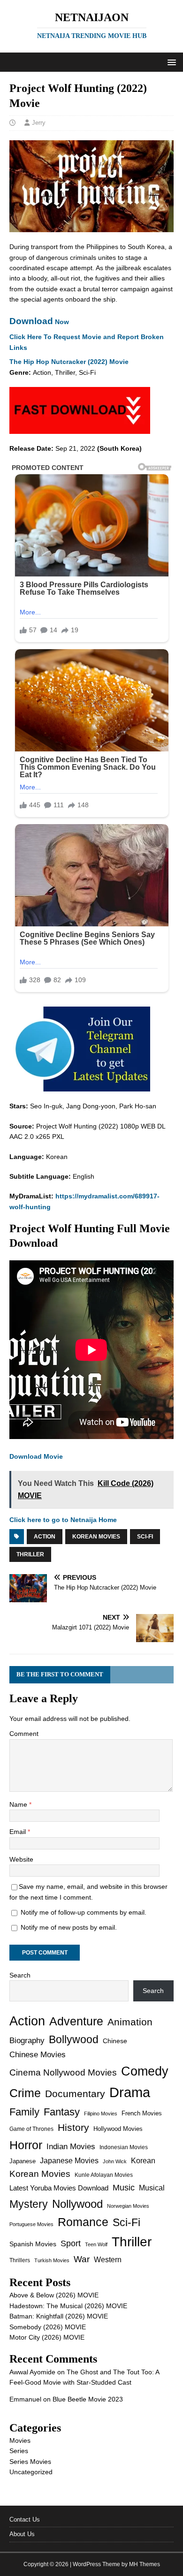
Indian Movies (71, 2147)
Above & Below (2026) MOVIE (54, 2295)
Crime (25, 2093)
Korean (143, 2161)
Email (19, 1832)
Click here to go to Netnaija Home (63, 1520)
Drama (130, 2092)
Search (20, 1975)
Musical (152, 2188)
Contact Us (25, 2519)
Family (24, 2112)
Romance (83, 2222)
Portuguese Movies (31, 2224)
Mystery (29, 2204)
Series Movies (30, 2462)
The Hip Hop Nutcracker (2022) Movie (69, 362)
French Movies (142, 2113)
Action (45, 1537)
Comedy (145, 2071)
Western (108, 2260)
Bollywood (74, 2040)
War (82, 2259)
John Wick (115, 2161)
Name (19, 1804)
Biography (27, 2041)
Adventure (76, 2021)
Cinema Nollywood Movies (63, 2072)
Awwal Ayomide (32, 2372)
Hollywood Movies (118, 2129)
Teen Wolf (96, 2244)
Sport (71, 2243)
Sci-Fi (145, 1537)
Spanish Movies (33, 2244)
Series (19, 2451)
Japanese (23, 2161)
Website (21, 1859)
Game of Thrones (31, 2129)
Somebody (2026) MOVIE (48, 2327)
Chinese (115, 2041)
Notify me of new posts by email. (69, 1927)
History (73, 2127)
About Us (22, 2534)
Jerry (39, 123)
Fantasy (62, 2112)
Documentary (75, 2094)
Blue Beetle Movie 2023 (88, 2399)
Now (39, 322)
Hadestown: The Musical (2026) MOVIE (68, 2306)
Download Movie (36, 1456)
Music (124, 2188)
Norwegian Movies (128, 2206)
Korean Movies (96, 1537)
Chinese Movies (38, 2054)
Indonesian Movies (124, 2147)
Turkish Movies (52, 2260)
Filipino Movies (101, 2114)
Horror (26, 2145)
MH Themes (145, 2564)
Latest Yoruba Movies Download (59, 2188)
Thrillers (20, 2260)
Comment (24, 1734)
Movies (20, 2440)
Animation (130, 2022)
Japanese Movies (69, 2161)
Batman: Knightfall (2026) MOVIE (59, 2316)
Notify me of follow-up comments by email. (84, 1912)
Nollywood (77, 2204)
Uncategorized (31, 2472)
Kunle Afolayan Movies (104, 2175)
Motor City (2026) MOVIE (47, 2337)
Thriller (30, 1554)
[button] (170, 62)
